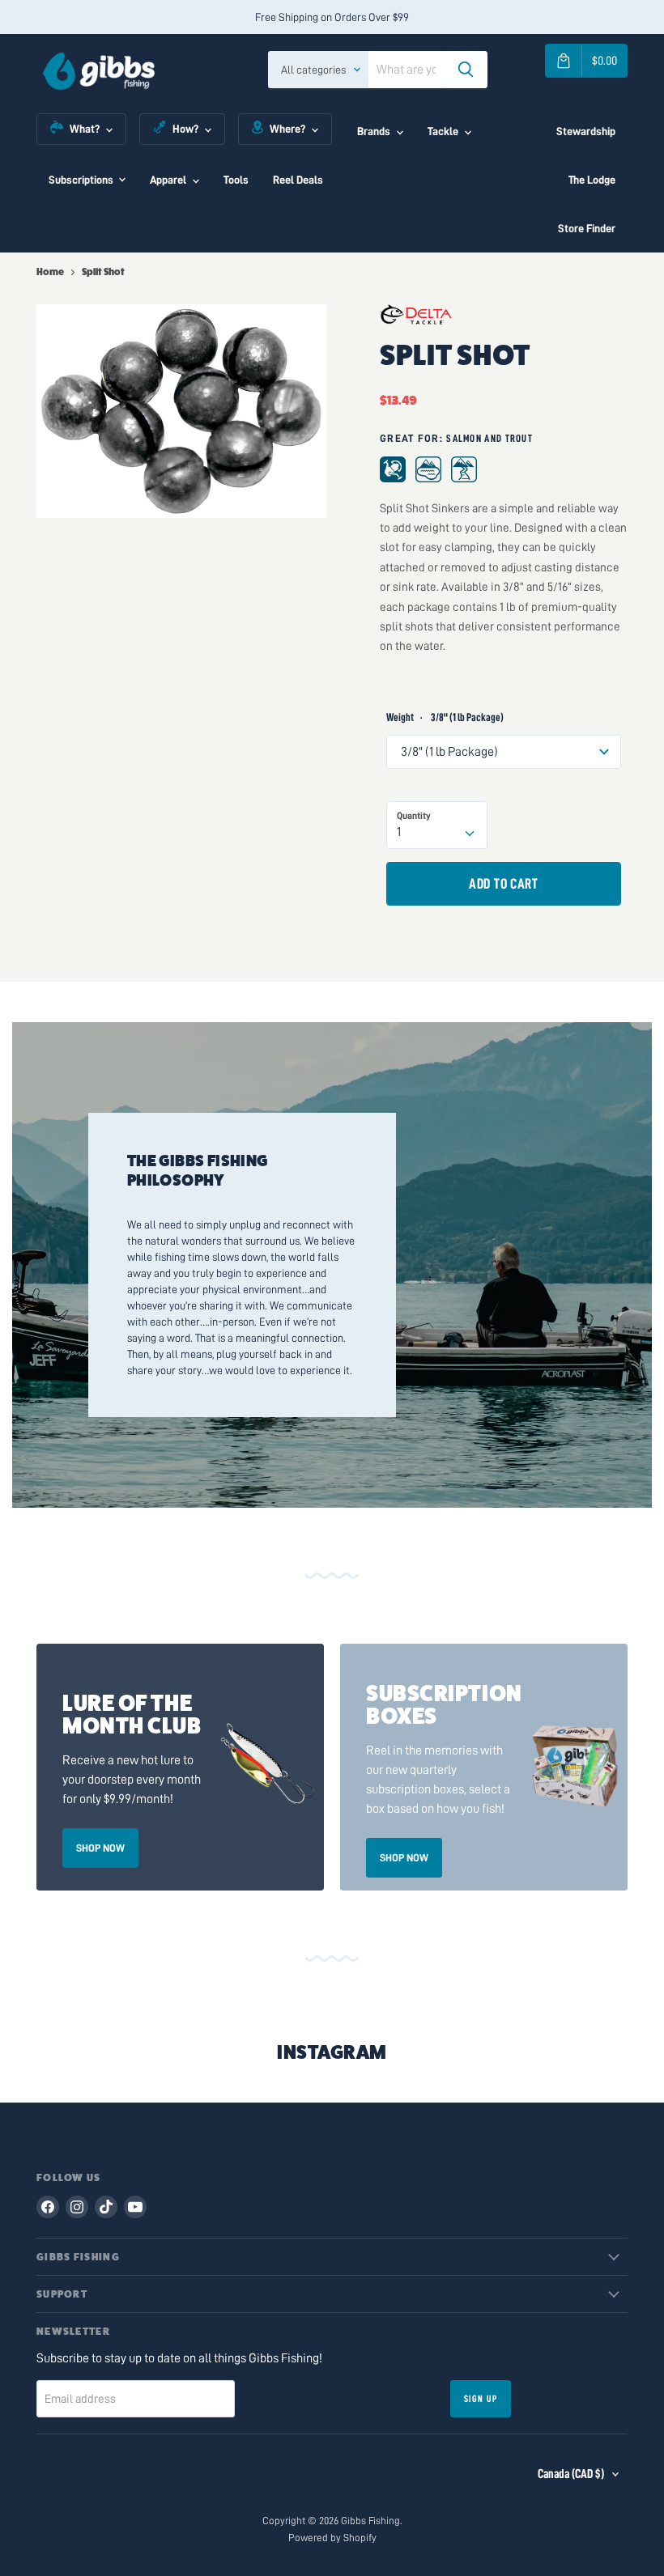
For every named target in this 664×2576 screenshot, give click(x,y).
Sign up (481, 2399)
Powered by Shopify (332, 2538)
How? (185, 129)
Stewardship (586, 131)
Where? (287, 129)
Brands (374, 131)
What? (85, 129)
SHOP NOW (100, 1848)
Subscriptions (81, 180)
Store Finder (587, 228)
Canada (571, 2474)
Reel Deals (298, 180)
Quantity (414, 816)
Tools (236, 180)
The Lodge (592, 180)
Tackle (443, 131)
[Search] (466, 70)
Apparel (168, 180)
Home (50, 272)
